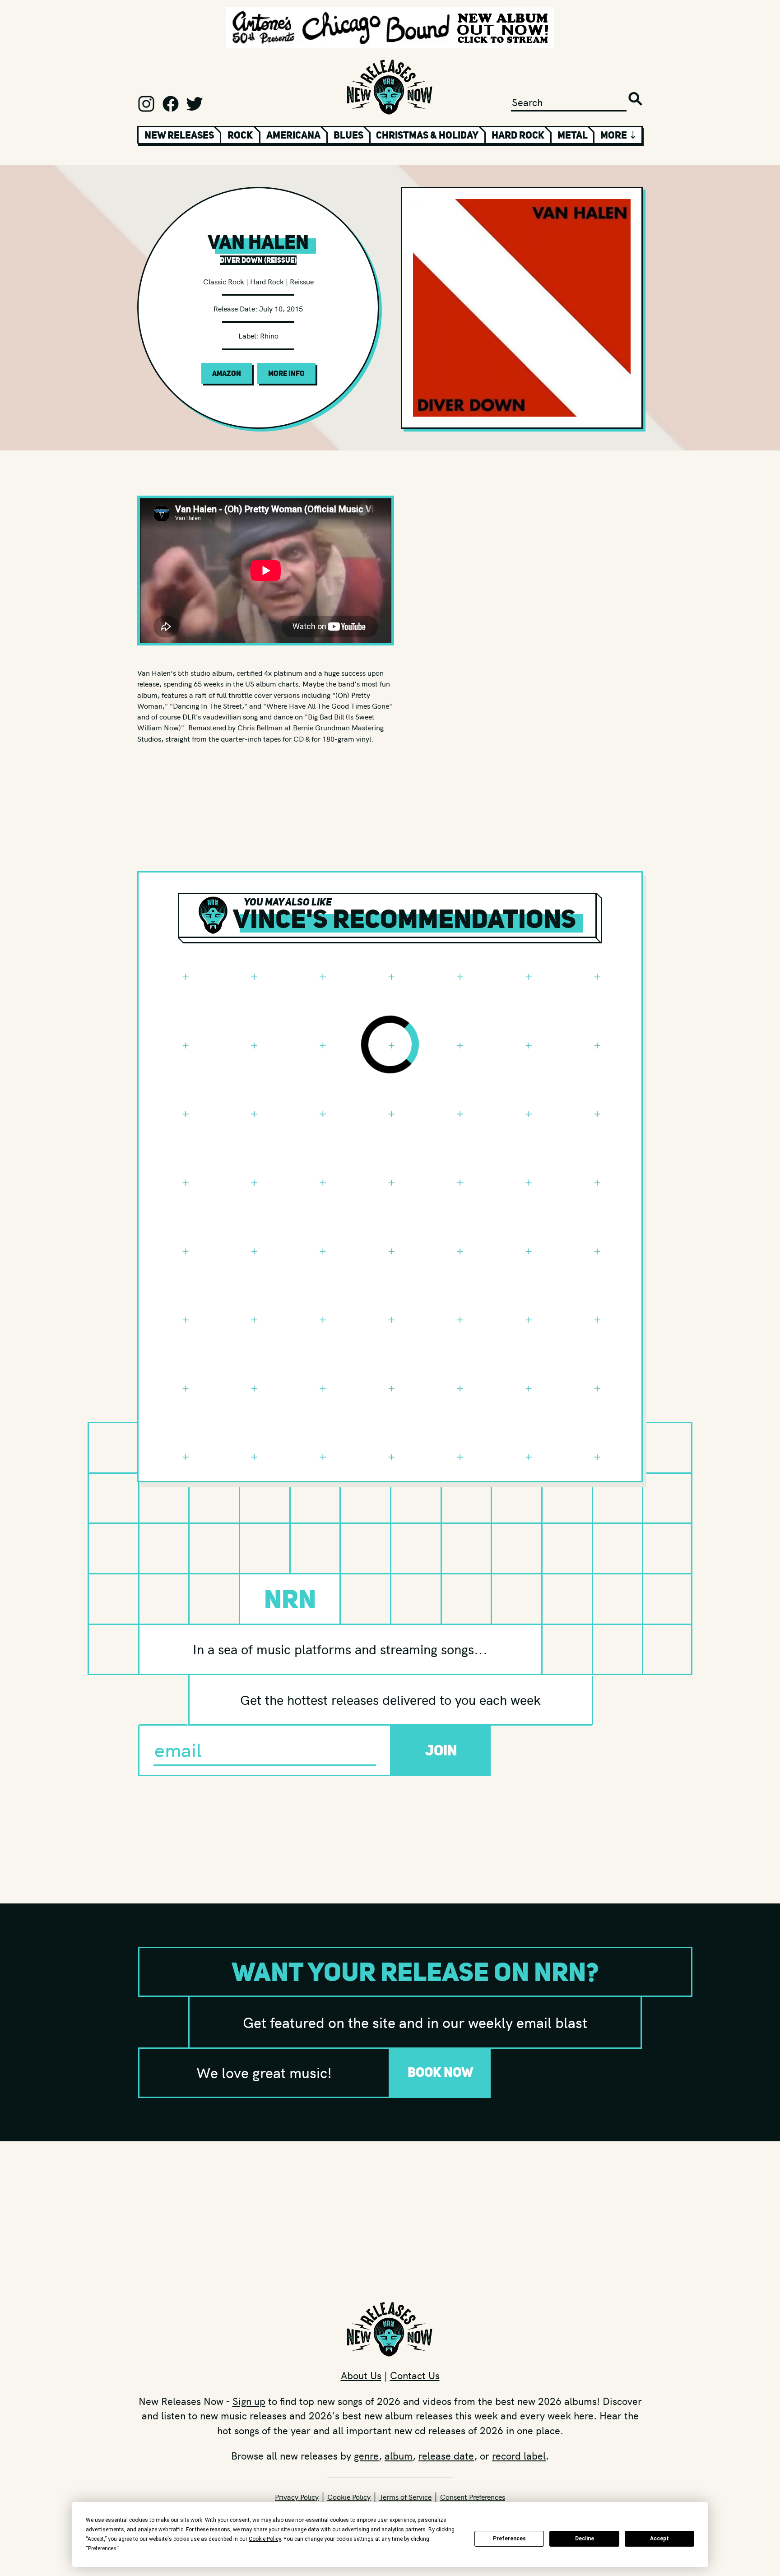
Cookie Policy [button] (265, 2539)
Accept (659, 2539)
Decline (585, 2539)
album (399, 2455)
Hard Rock (518, 135)
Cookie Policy (349, 2497)
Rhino (269, 335)
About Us (361, 2375)
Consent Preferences (473, 2497)
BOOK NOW (441, 2072)
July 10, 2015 (281, 308)
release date (446, 2455)
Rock (240, 135)
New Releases (179, 135)
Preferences (509, 2539)
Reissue (302, 281)
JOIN (441, 1750)
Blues (348, 135)
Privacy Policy (297, 2497)
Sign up (249, 2401)
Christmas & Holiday (427, 135)
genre (366, 2455)
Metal (573, 135)
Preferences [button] (102, 2548)
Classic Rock (224, 281)
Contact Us (415, 2375)
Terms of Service (405, 2497)
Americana (293, 135)
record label (519, 2455)
